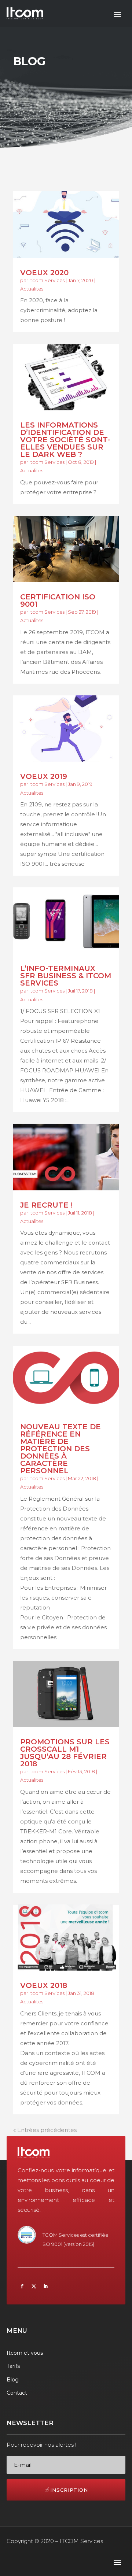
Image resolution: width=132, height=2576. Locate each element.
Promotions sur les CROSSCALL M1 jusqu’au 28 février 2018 (65, 1753)
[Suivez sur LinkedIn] (45, 2286)
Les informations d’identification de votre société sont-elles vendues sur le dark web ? (65, 440)
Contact (17, 2393)
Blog (13, 2380)
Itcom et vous (25, 2353)
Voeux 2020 (44, 273)
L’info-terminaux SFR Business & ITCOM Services (66, 976)
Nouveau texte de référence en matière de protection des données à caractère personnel (60, 1449)
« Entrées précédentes (45, 2130)
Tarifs (13, 2366)
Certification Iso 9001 (58, 600)
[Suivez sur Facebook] (22, 2286)
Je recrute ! (46, 1205)
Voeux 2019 (44, 776)
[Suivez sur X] (34, 2286)
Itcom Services (47, 280)
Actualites (32, 289)
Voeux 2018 (44, 1985)
